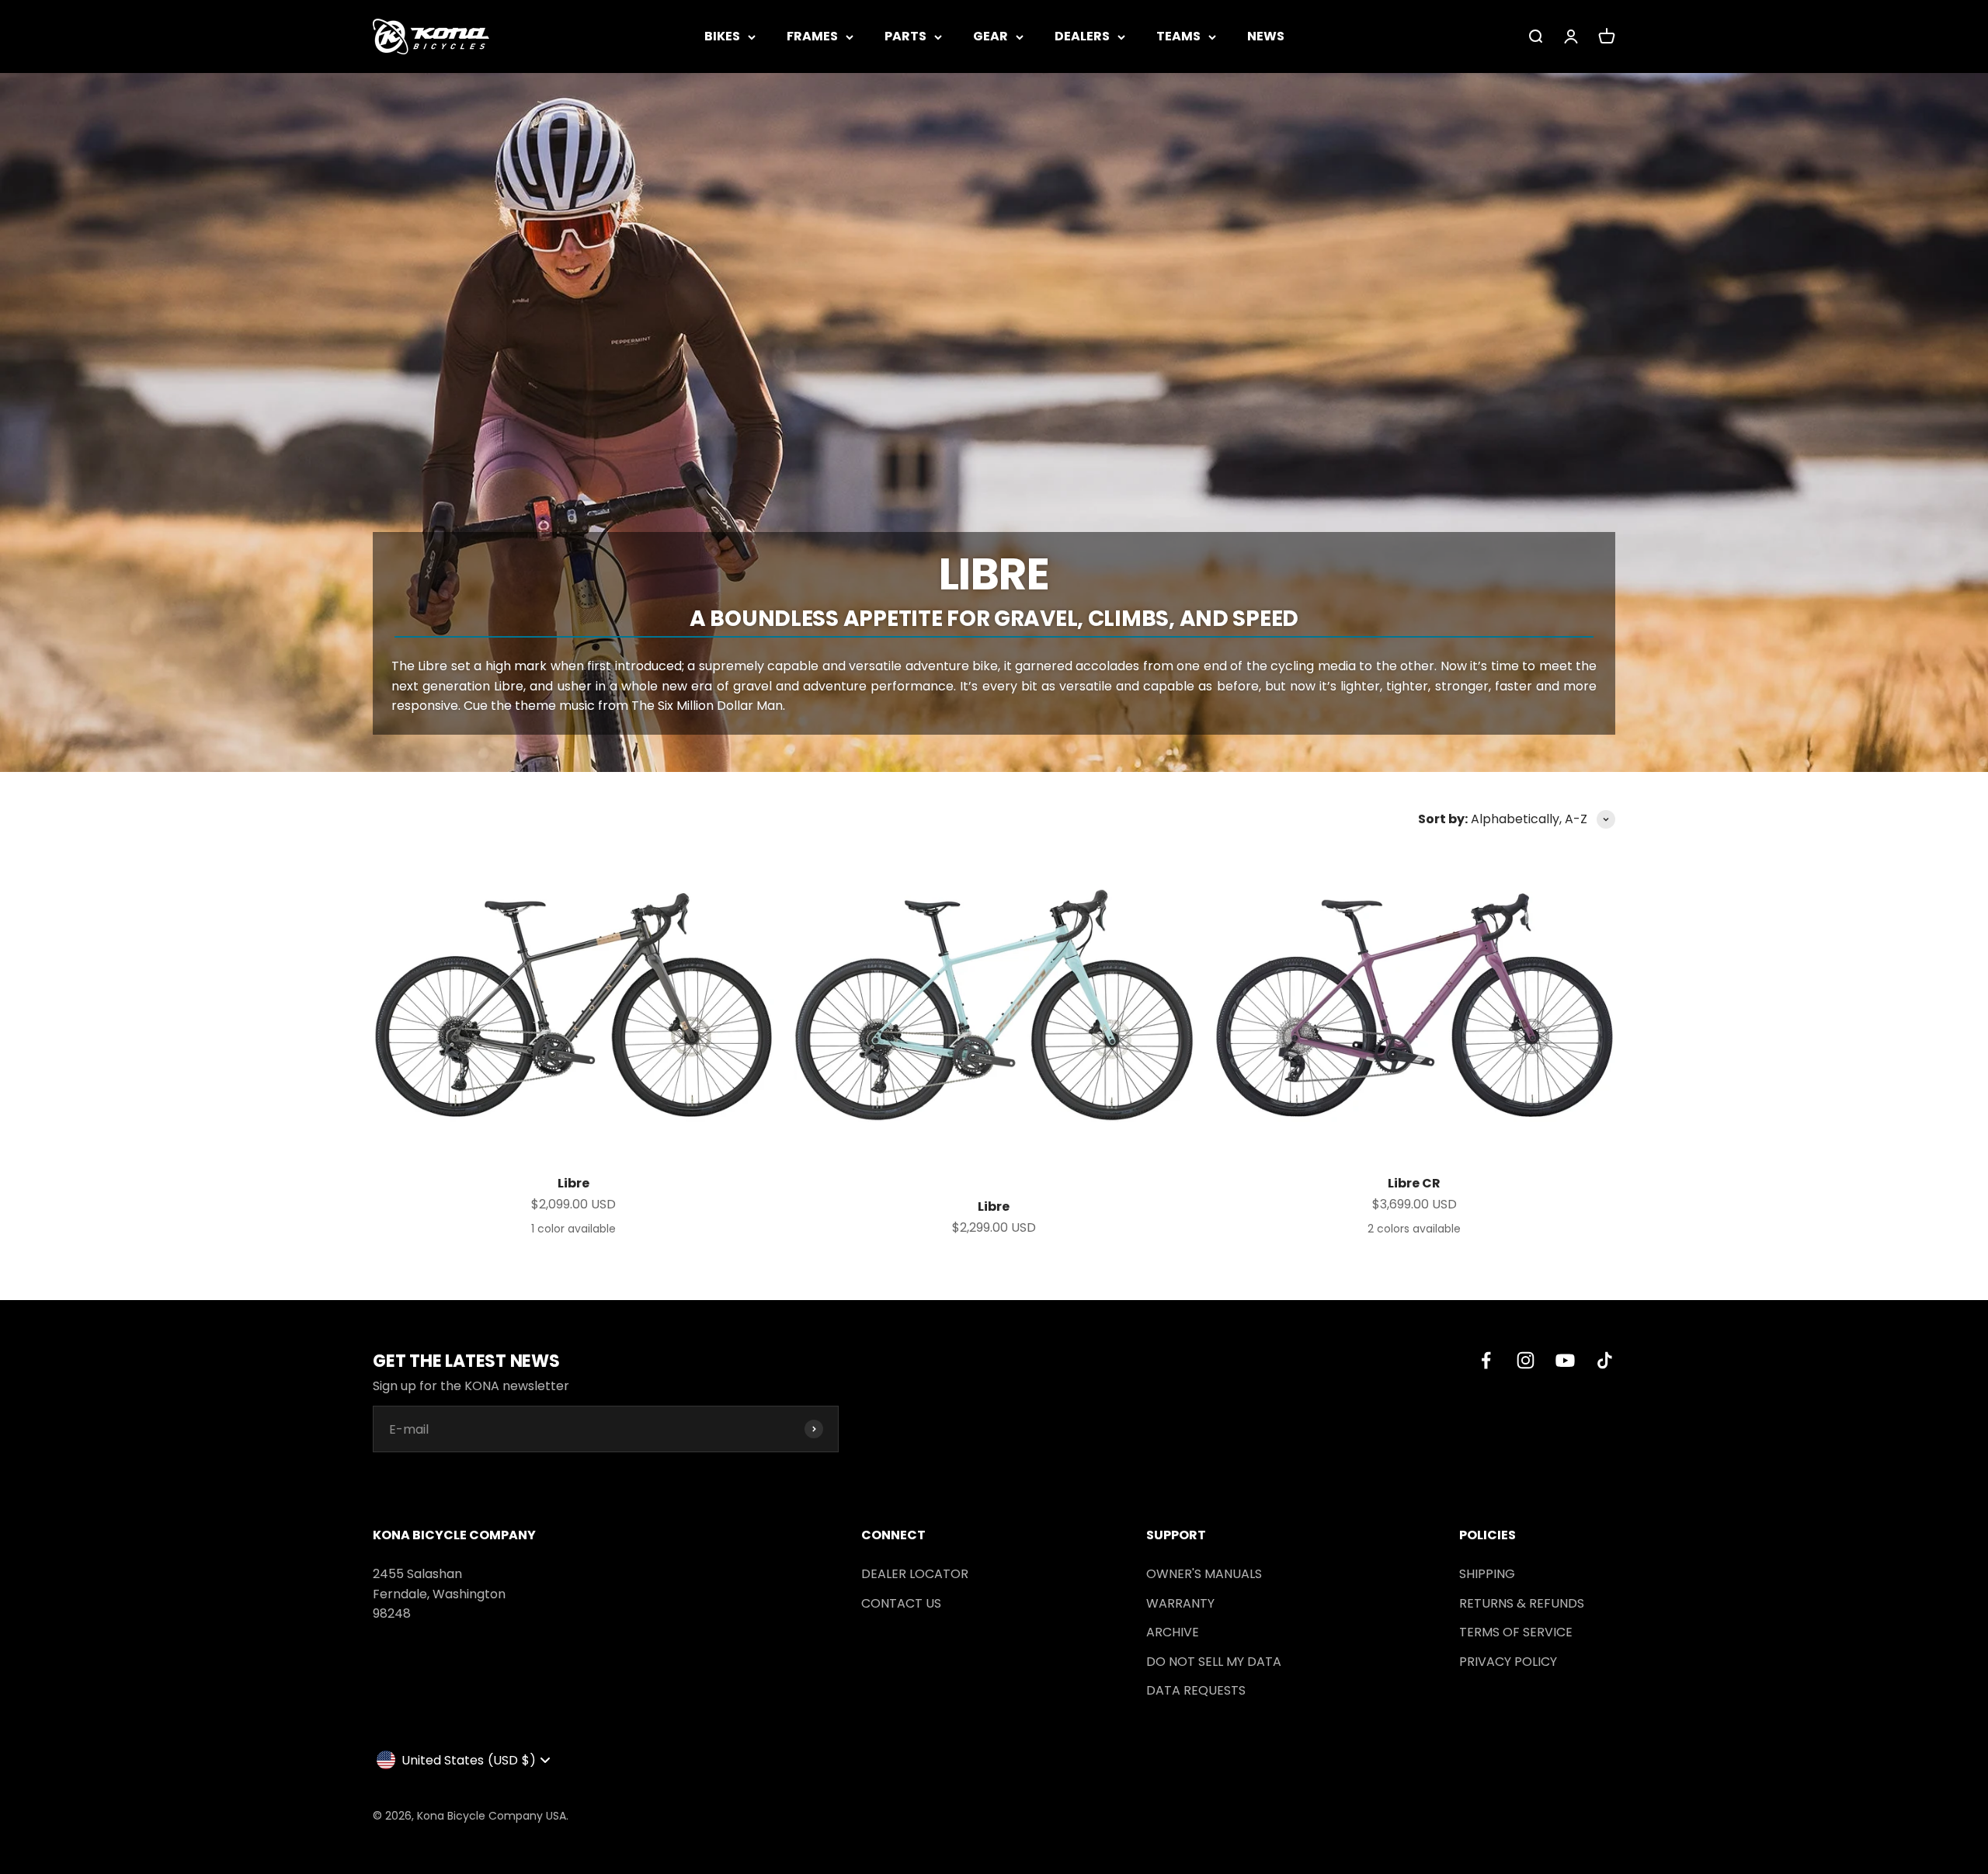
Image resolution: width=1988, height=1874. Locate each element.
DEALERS (1082, 36)
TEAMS (1178, 36)
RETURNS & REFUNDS (1522, 1603)
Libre (573, 1183)
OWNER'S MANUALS (1204, 1574)
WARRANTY (1180, 1603)
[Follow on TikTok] (1605, 1360)
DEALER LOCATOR (915, 1574)
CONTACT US (901, 1603)
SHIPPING (1487, 1574)
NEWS (1266, 36)
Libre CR (1414, 1183)
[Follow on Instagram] (1526, 1360)
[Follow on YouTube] (1565, 1360)
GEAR (991, 36)
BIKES (722, 36)
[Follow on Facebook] (1486, 1360)
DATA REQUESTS (1196, 1690)
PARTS (905, 36)
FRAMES (812, 36)
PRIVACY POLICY (1508, 1662)
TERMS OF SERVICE (1516, 1632)
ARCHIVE (1173, 1632)
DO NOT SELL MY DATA (1214, 1662)
